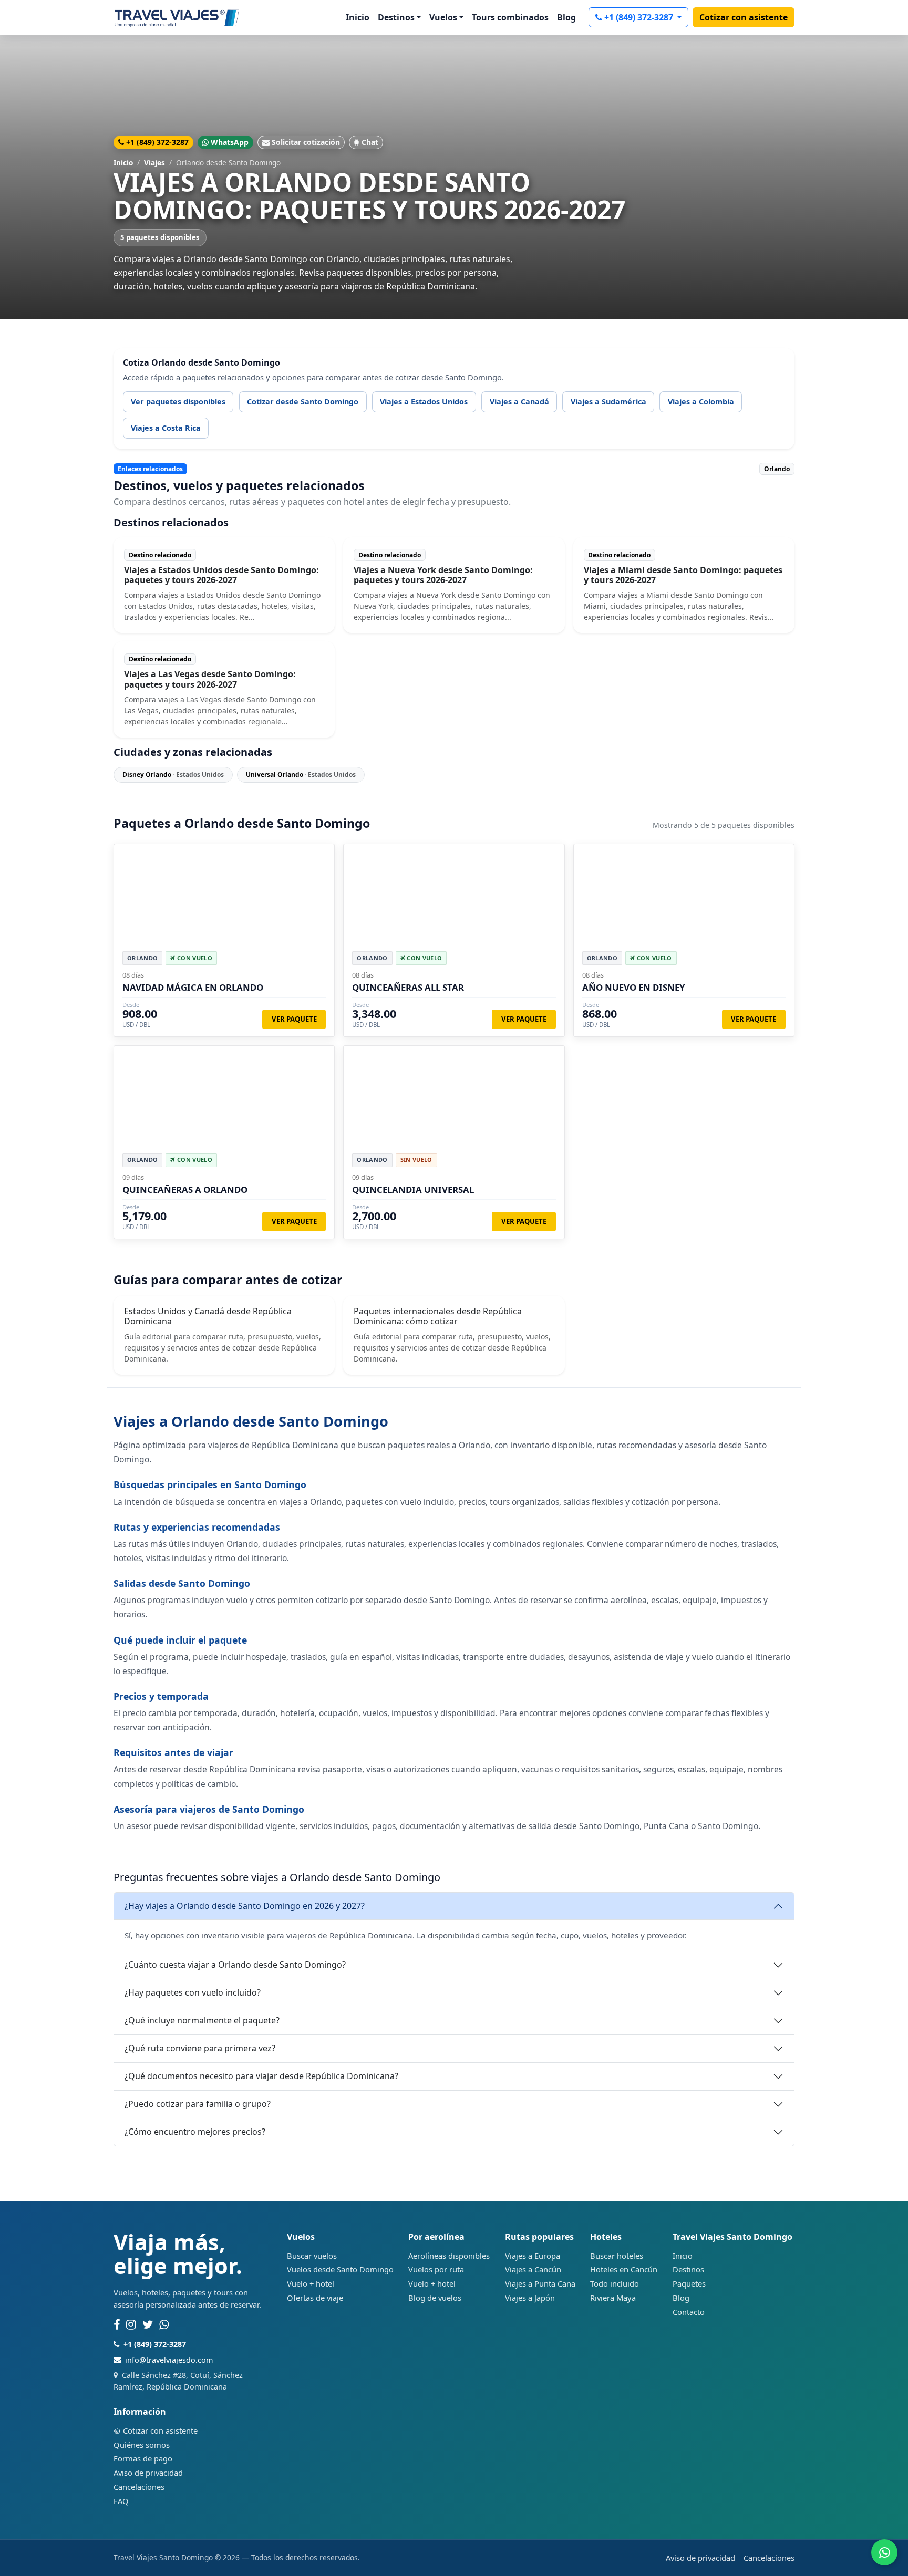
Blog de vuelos (435, 2298)
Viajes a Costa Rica (166, 428)
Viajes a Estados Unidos (424, 402)
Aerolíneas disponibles (449, 2256)
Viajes (154, 163)
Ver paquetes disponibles (178, 402)
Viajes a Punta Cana (540, 2283)
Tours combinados (510, 17)
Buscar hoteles (617, 2256)
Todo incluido (615, 2283)
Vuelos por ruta (436, 2269)
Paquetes (689, 2283)
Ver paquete (294, 1019)
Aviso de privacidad (148, 2473)
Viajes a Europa (533, 2256)
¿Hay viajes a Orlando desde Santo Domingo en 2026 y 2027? (245, 1906)
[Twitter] (148, 2325)
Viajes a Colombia (701, 402)
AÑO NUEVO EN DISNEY (633, 987)
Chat (370, 142)
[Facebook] (117, 2325)
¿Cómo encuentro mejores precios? (195, 2132)
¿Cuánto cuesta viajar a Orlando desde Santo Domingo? (235, 1965)
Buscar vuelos (312, 2256)
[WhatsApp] (164, 2325)
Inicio (358, 17)
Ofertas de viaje (315, 2298)
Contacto (689, 2312)
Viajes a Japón (530, 2298)
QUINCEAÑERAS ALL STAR (408, 987)
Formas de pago (143, 2458)
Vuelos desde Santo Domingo (340, 2269)
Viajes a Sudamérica (608, 402)
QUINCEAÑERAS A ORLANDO (185, 1190)
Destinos (688, 2269)
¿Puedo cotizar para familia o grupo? (198, 2104)
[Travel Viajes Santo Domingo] (177, 17)
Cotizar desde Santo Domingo (303, 402)
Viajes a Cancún (533, 2269)
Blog (566, 17)
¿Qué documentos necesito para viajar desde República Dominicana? (261, 2076)
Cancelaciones (139, 2487)
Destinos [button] (396, 17)
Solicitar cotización (306, 142)
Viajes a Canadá (519, 402)
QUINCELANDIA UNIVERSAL (413, 1190)
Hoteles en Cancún (624, 2269)
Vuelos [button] (443, 17)
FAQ (121, 2501)
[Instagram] (131, 2325)
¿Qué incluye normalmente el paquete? (202, 2020)
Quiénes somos (142, 2445)
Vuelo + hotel (311, 2283)
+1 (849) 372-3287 (640, 17)
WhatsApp (230, 142)
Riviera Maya (613, 2298)
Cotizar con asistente (744, 17)
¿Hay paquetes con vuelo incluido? (193, 1992)
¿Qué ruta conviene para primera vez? (200, 2048)
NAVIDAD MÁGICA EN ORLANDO (193, 987)
